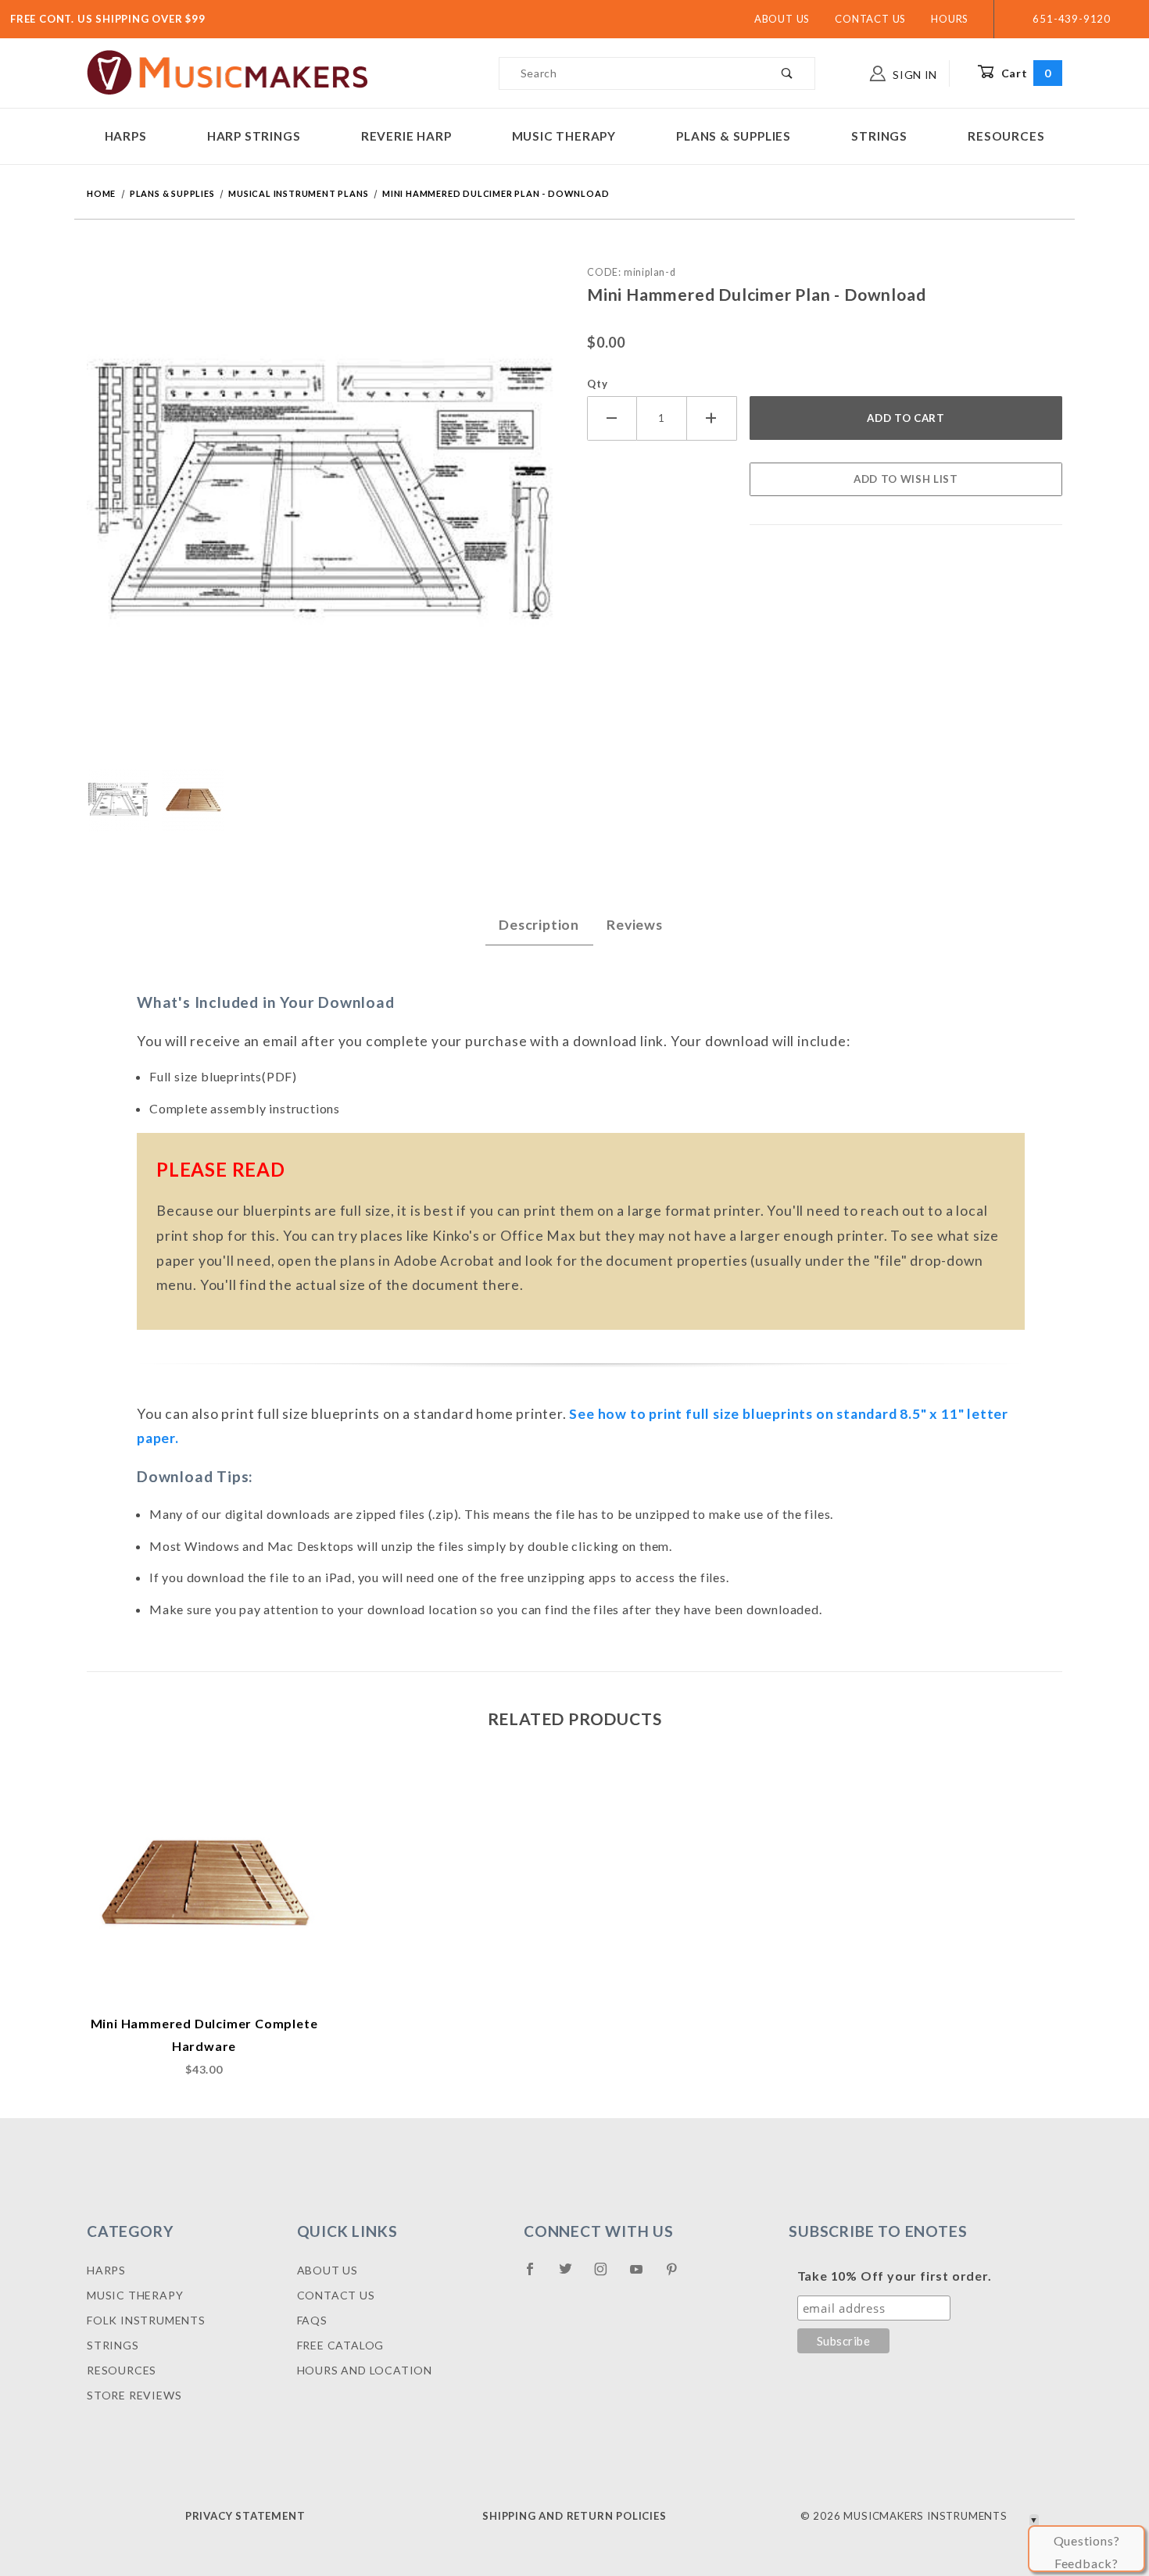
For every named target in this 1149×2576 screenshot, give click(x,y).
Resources (1006, 136)
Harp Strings (254, 136)
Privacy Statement (245, 2516)
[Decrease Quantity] (612, 418)
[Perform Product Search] (787, 73)
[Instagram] (607, 2275)
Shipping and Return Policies (574, 2516)
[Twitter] (572, 2275)
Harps (126, 136)
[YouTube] (643, 2275)
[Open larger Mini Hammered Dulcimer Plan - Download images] (324, 505)
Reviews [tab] (635, 925)
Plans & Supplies (734, 136)
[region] (324, 800)
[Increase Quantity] (712, 418)
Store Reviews (134, 2395)
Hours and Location (365, 2370)
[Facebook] (537, 2275)
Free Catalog (341, 2345)
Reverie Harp (406, 136)
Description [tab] (539, 925)
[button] (118, 800)
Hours (950, 19)
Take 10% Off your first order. (895, 2276)
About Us (782, 19)
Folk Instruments (146, 2320)
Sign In (913, 75)
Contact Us (870, 19)
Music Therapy (564, 136)
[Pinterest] (678, 2275)
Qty (597, 384)
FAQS (312, 2320)
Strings (879, 136)
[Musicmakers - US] (228, 71)
